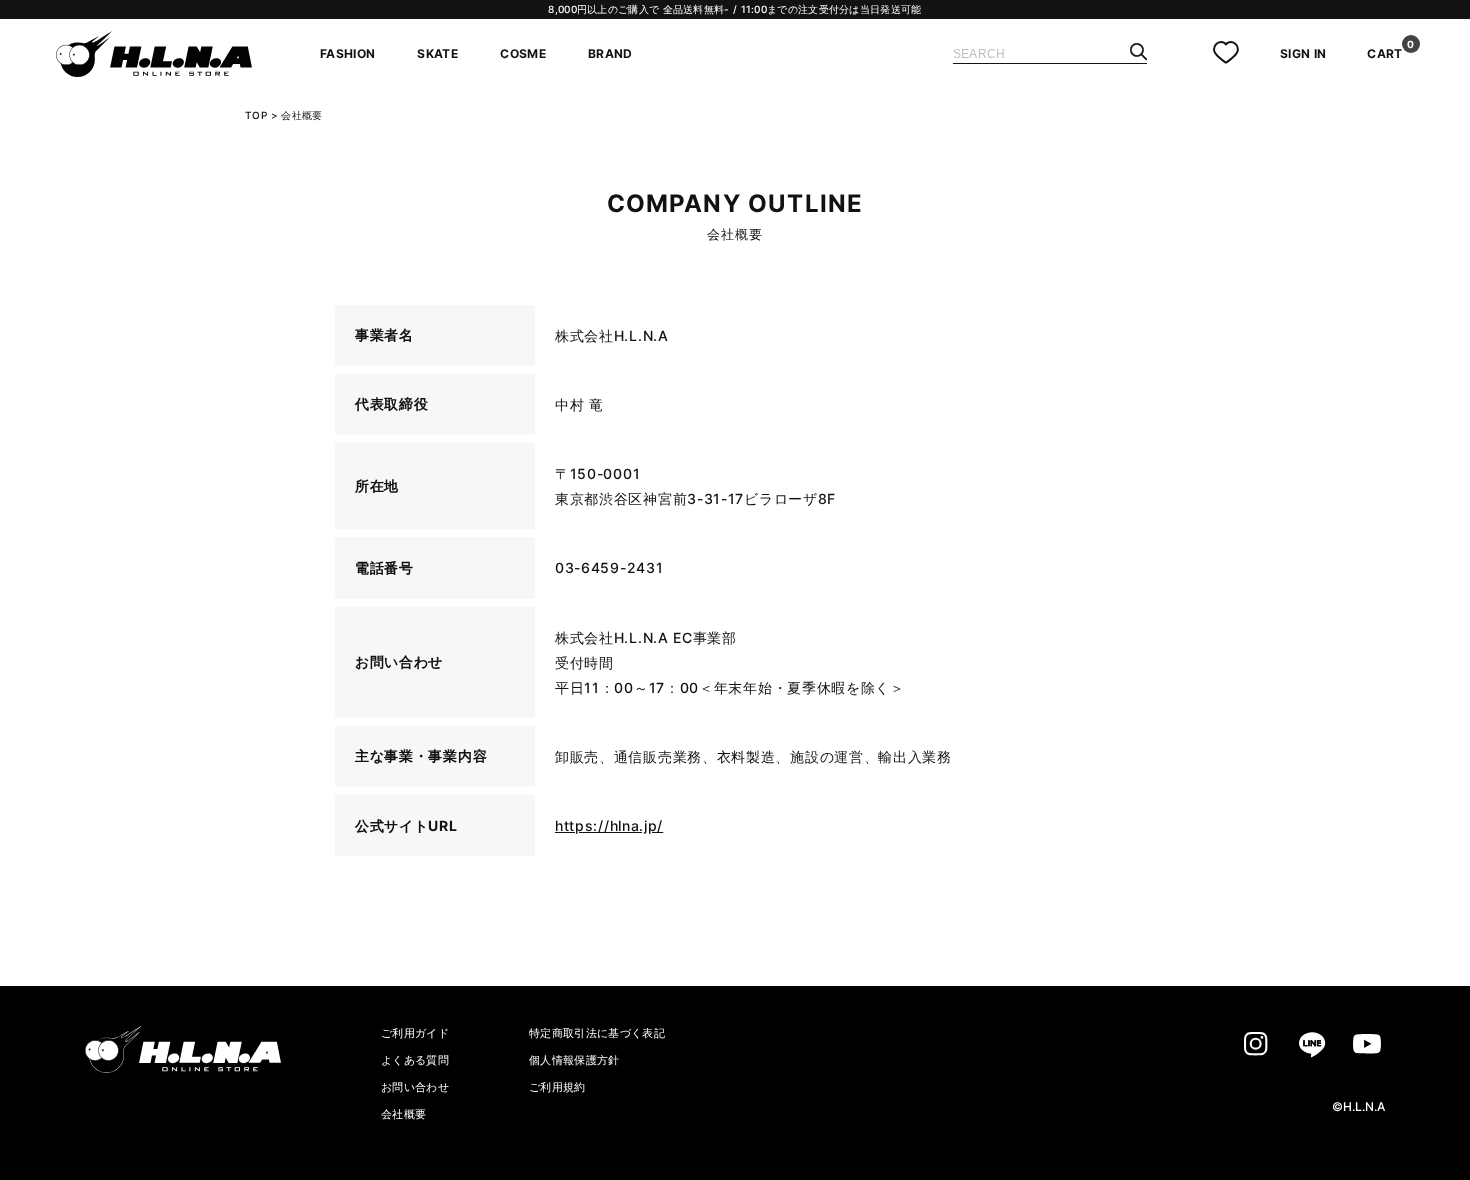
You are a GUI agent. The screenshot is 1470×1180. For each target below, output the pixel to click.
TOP (256, 115)
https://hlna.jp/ (609, 825)
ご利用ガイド (415, 1033)
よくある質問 (415, 1060)
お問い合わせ (415, 1087)
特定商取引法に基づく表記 (597, 1033)
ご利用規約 (557, 1087)
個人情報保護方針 (574, 1060)
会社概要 (403, 1114)
